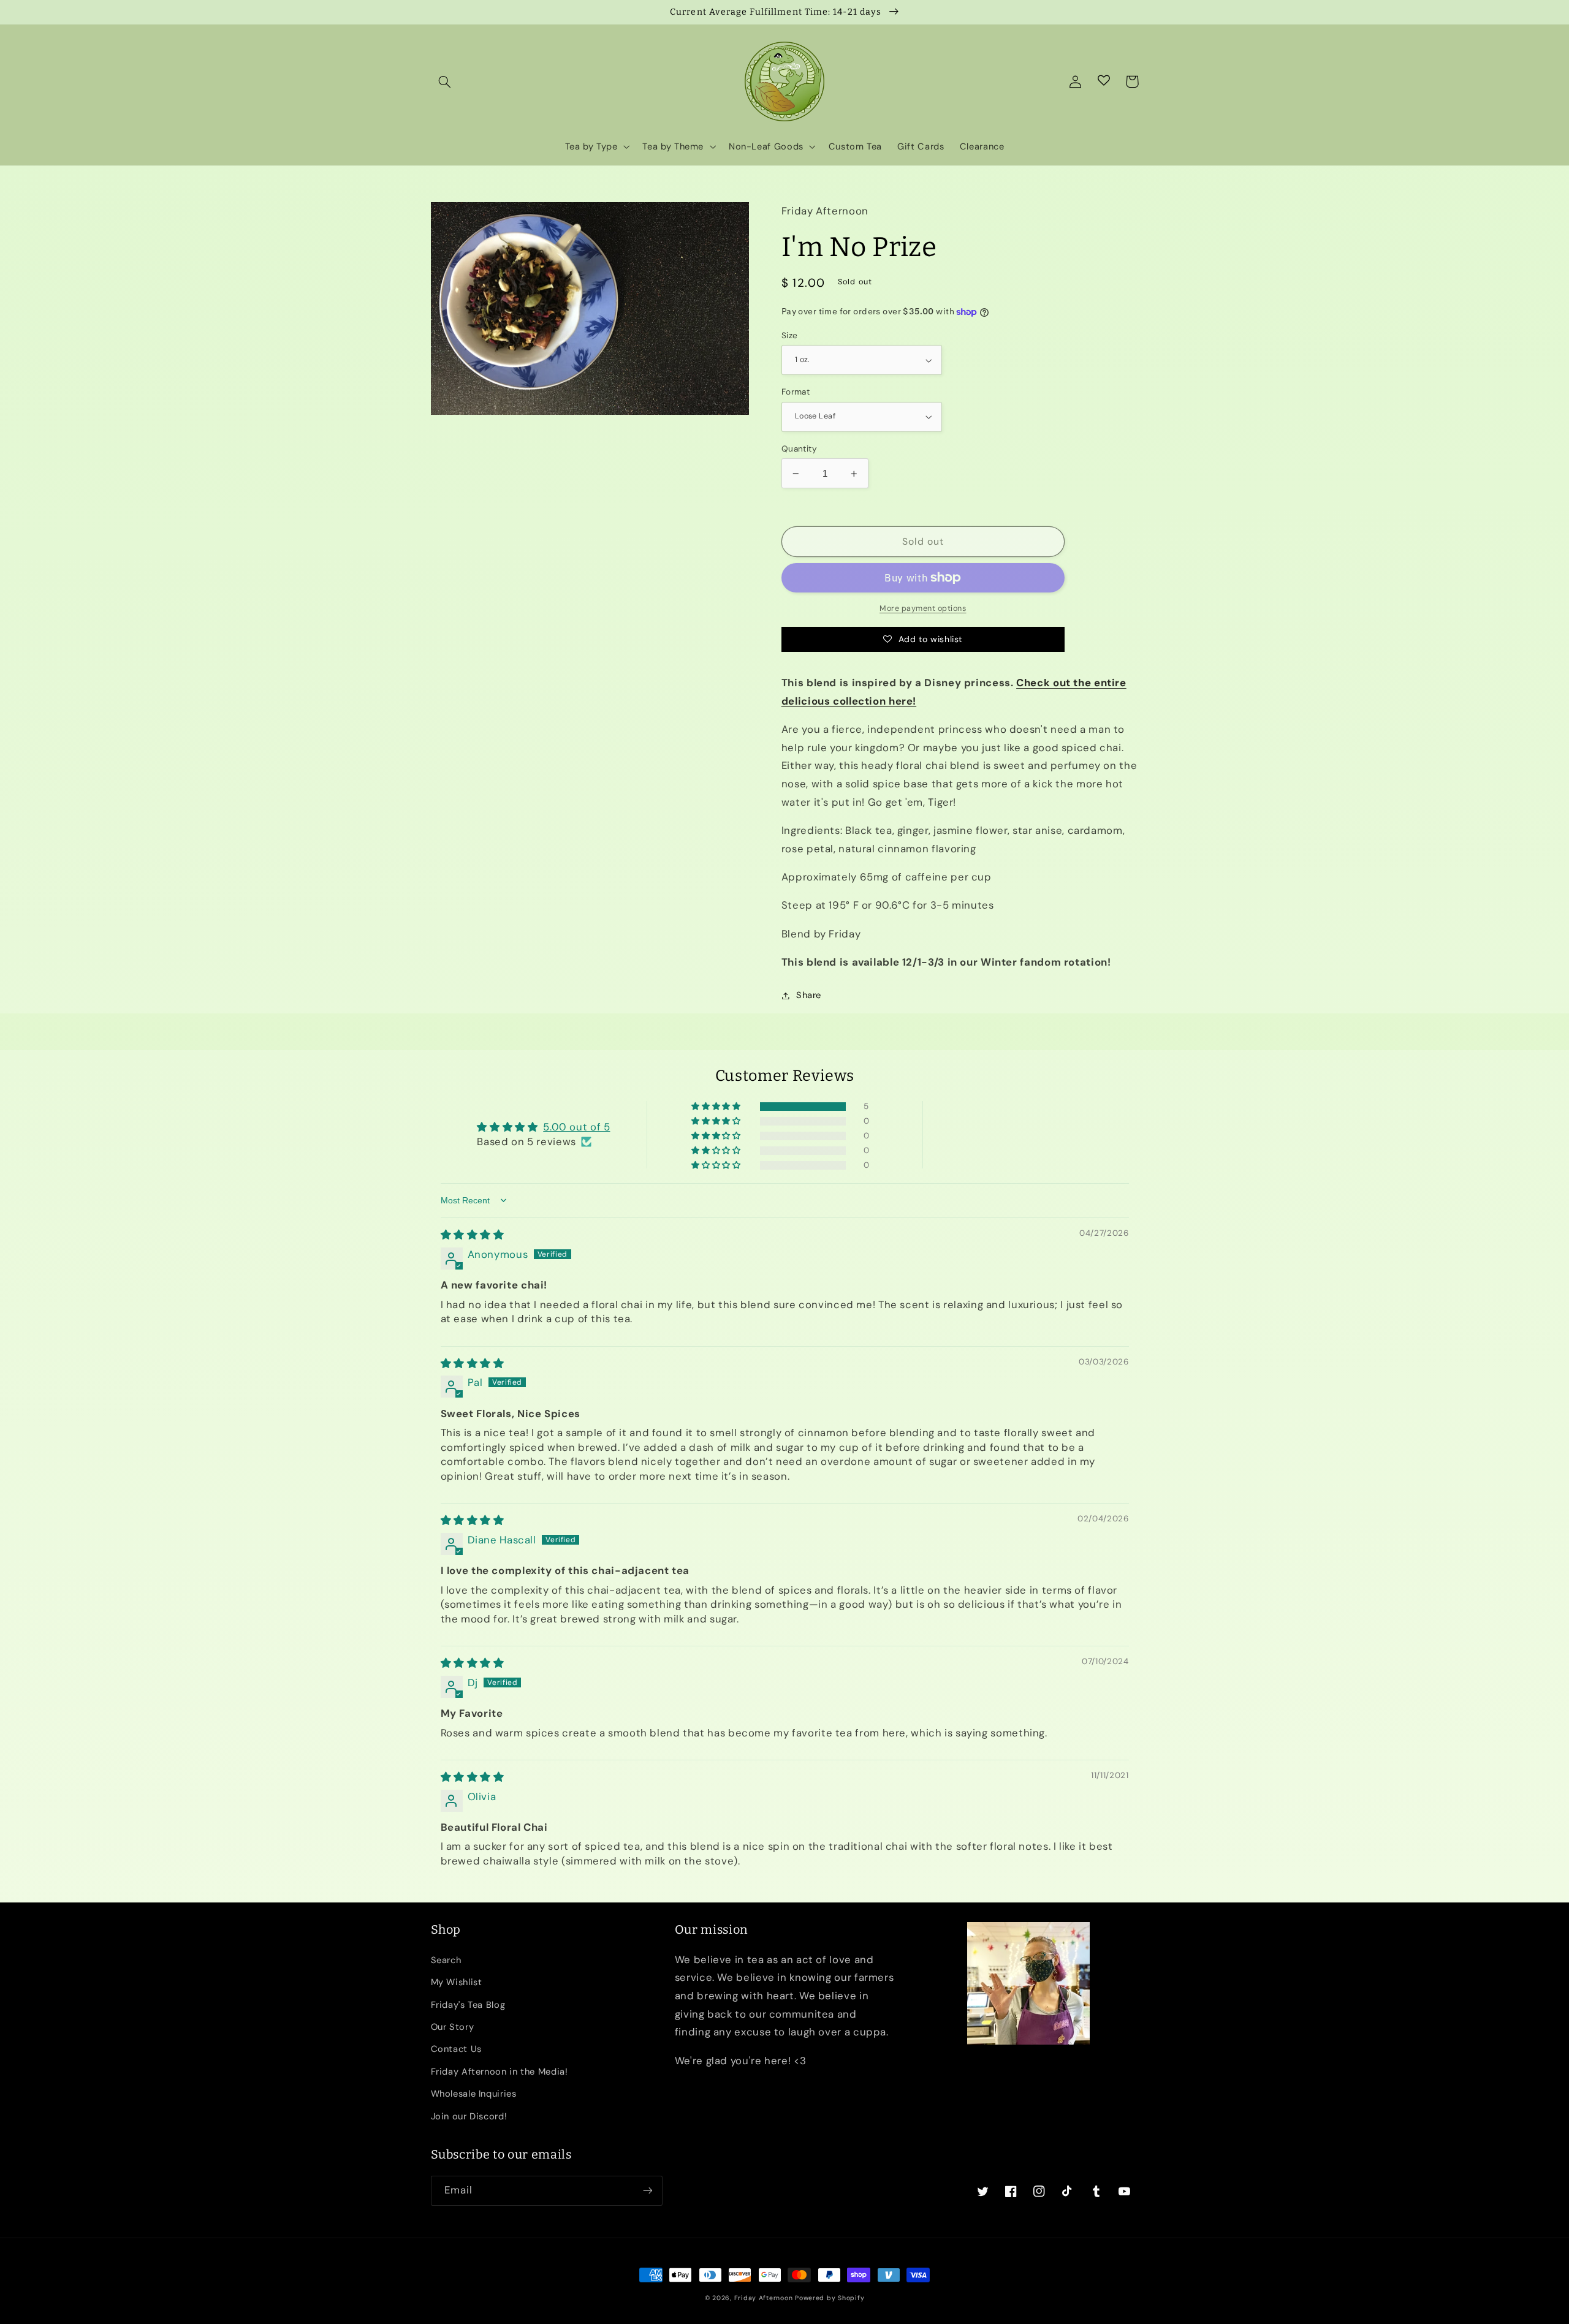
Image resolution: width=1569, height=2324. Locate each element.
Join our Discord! (469, 2116)
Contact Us (456, 2049)
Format (796, 392)
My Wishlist (457, 1982)
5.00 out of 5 (576, 1127)
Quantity (799, 449)
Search (446, 1960)
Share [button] (809, 995)
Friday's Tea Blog (468, 2005)
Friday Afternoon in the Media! (500, 2072)
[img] (473, 1235)
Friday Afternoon (764, 2298)
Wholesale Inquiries (474, 2094)
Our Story (453, 2027)
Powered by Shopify (830, 2298)
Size (790, 335)
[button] (445, 81)
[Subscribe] (647, 2191)
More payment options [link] (923, 608)
